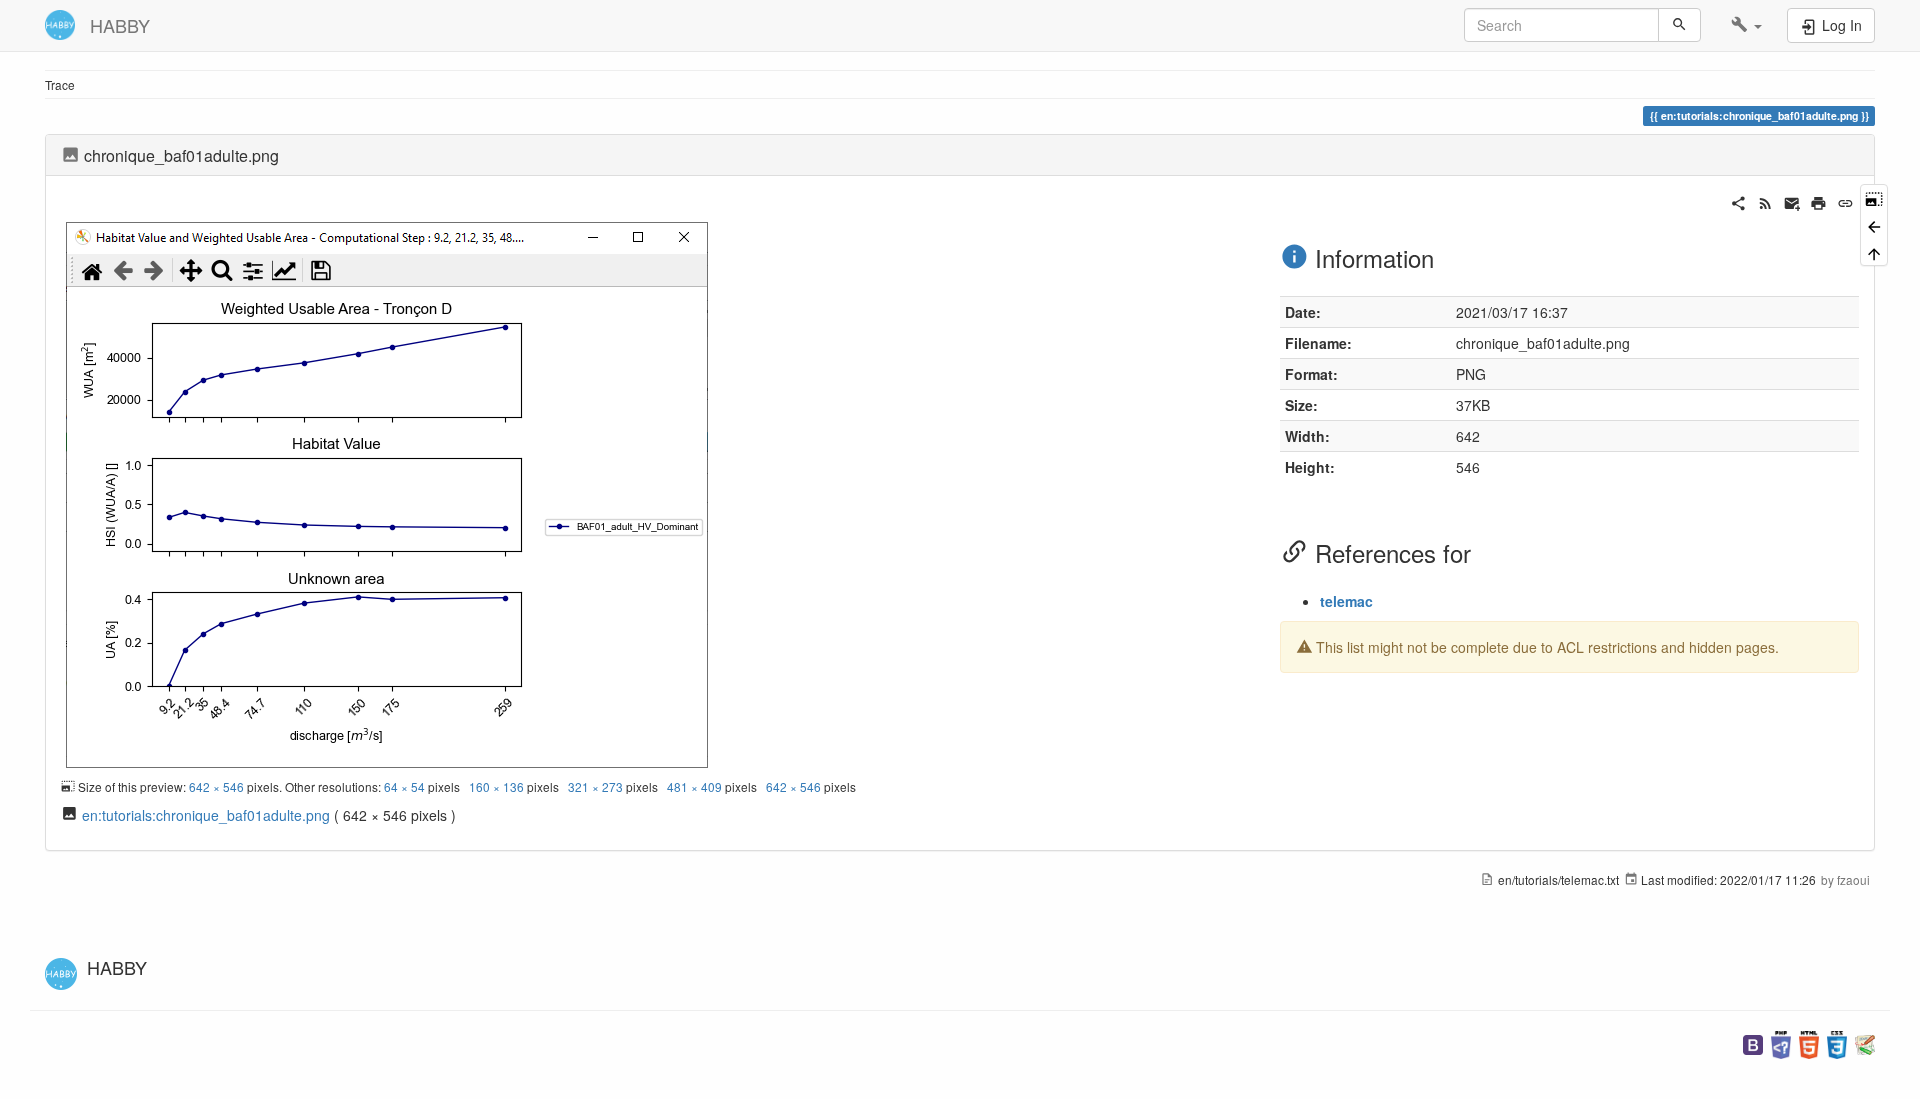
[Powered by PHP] (1781, 1042)
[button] (1746, 25)
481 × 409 (694, 786)
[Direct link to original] (1874, 197)
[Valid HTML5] (1809, 1042)
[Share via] (1738, 201)
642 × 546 (216, 786)
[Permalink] (1845, 201)
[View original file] (387, 492)
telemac (1346, 601)
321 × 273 (595, 786)
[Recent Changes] (1765, 201)
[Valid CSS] (1837, 1042)
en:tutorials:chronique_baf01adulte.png (206, 815)
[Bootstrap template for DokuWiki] (1753, 1042)
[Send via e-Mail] (1792, 201)
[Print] (1818, 201)
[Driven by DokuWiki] (1865, 1042)
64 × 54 (404, 786)
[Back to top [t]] (1874, 252)
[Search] (1679, 25)
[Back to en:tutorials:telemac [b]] (1874, 224)
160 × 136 (496, 786)
